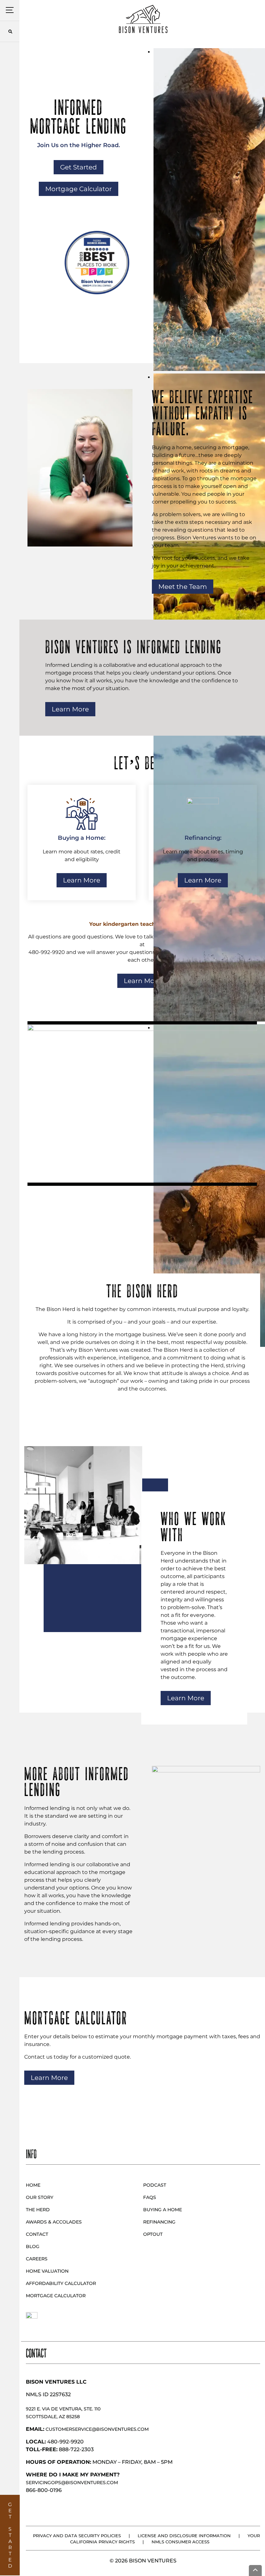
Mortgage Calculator (79, 189)
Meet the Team (183, 587)
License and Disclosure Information (184, 2536)
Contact (37, 2234)
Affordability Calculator (61, 2283)
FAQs (150, 2197)
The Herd (38, 2210)
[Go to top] (255, 2571)
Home (33, 2185)
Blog (33, 2246)
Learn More (70, 709)
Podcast (155, 2185)
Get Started (79, 167)
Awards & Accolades (54, 2222)
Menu (10, 10)
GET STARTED (10, 2535)
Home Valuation (47, 2271)
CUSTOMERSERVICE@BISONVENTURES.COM (97, 2429)
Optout (153, 2234)
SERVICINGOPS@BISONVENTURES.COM (72, 2483)
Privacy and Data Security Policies (77, 2536)
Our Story (40, 2197)
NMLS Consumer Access (180, 2542)
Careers (37, 2259)
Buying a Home (163, 2210)
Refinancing (159, 2222)
